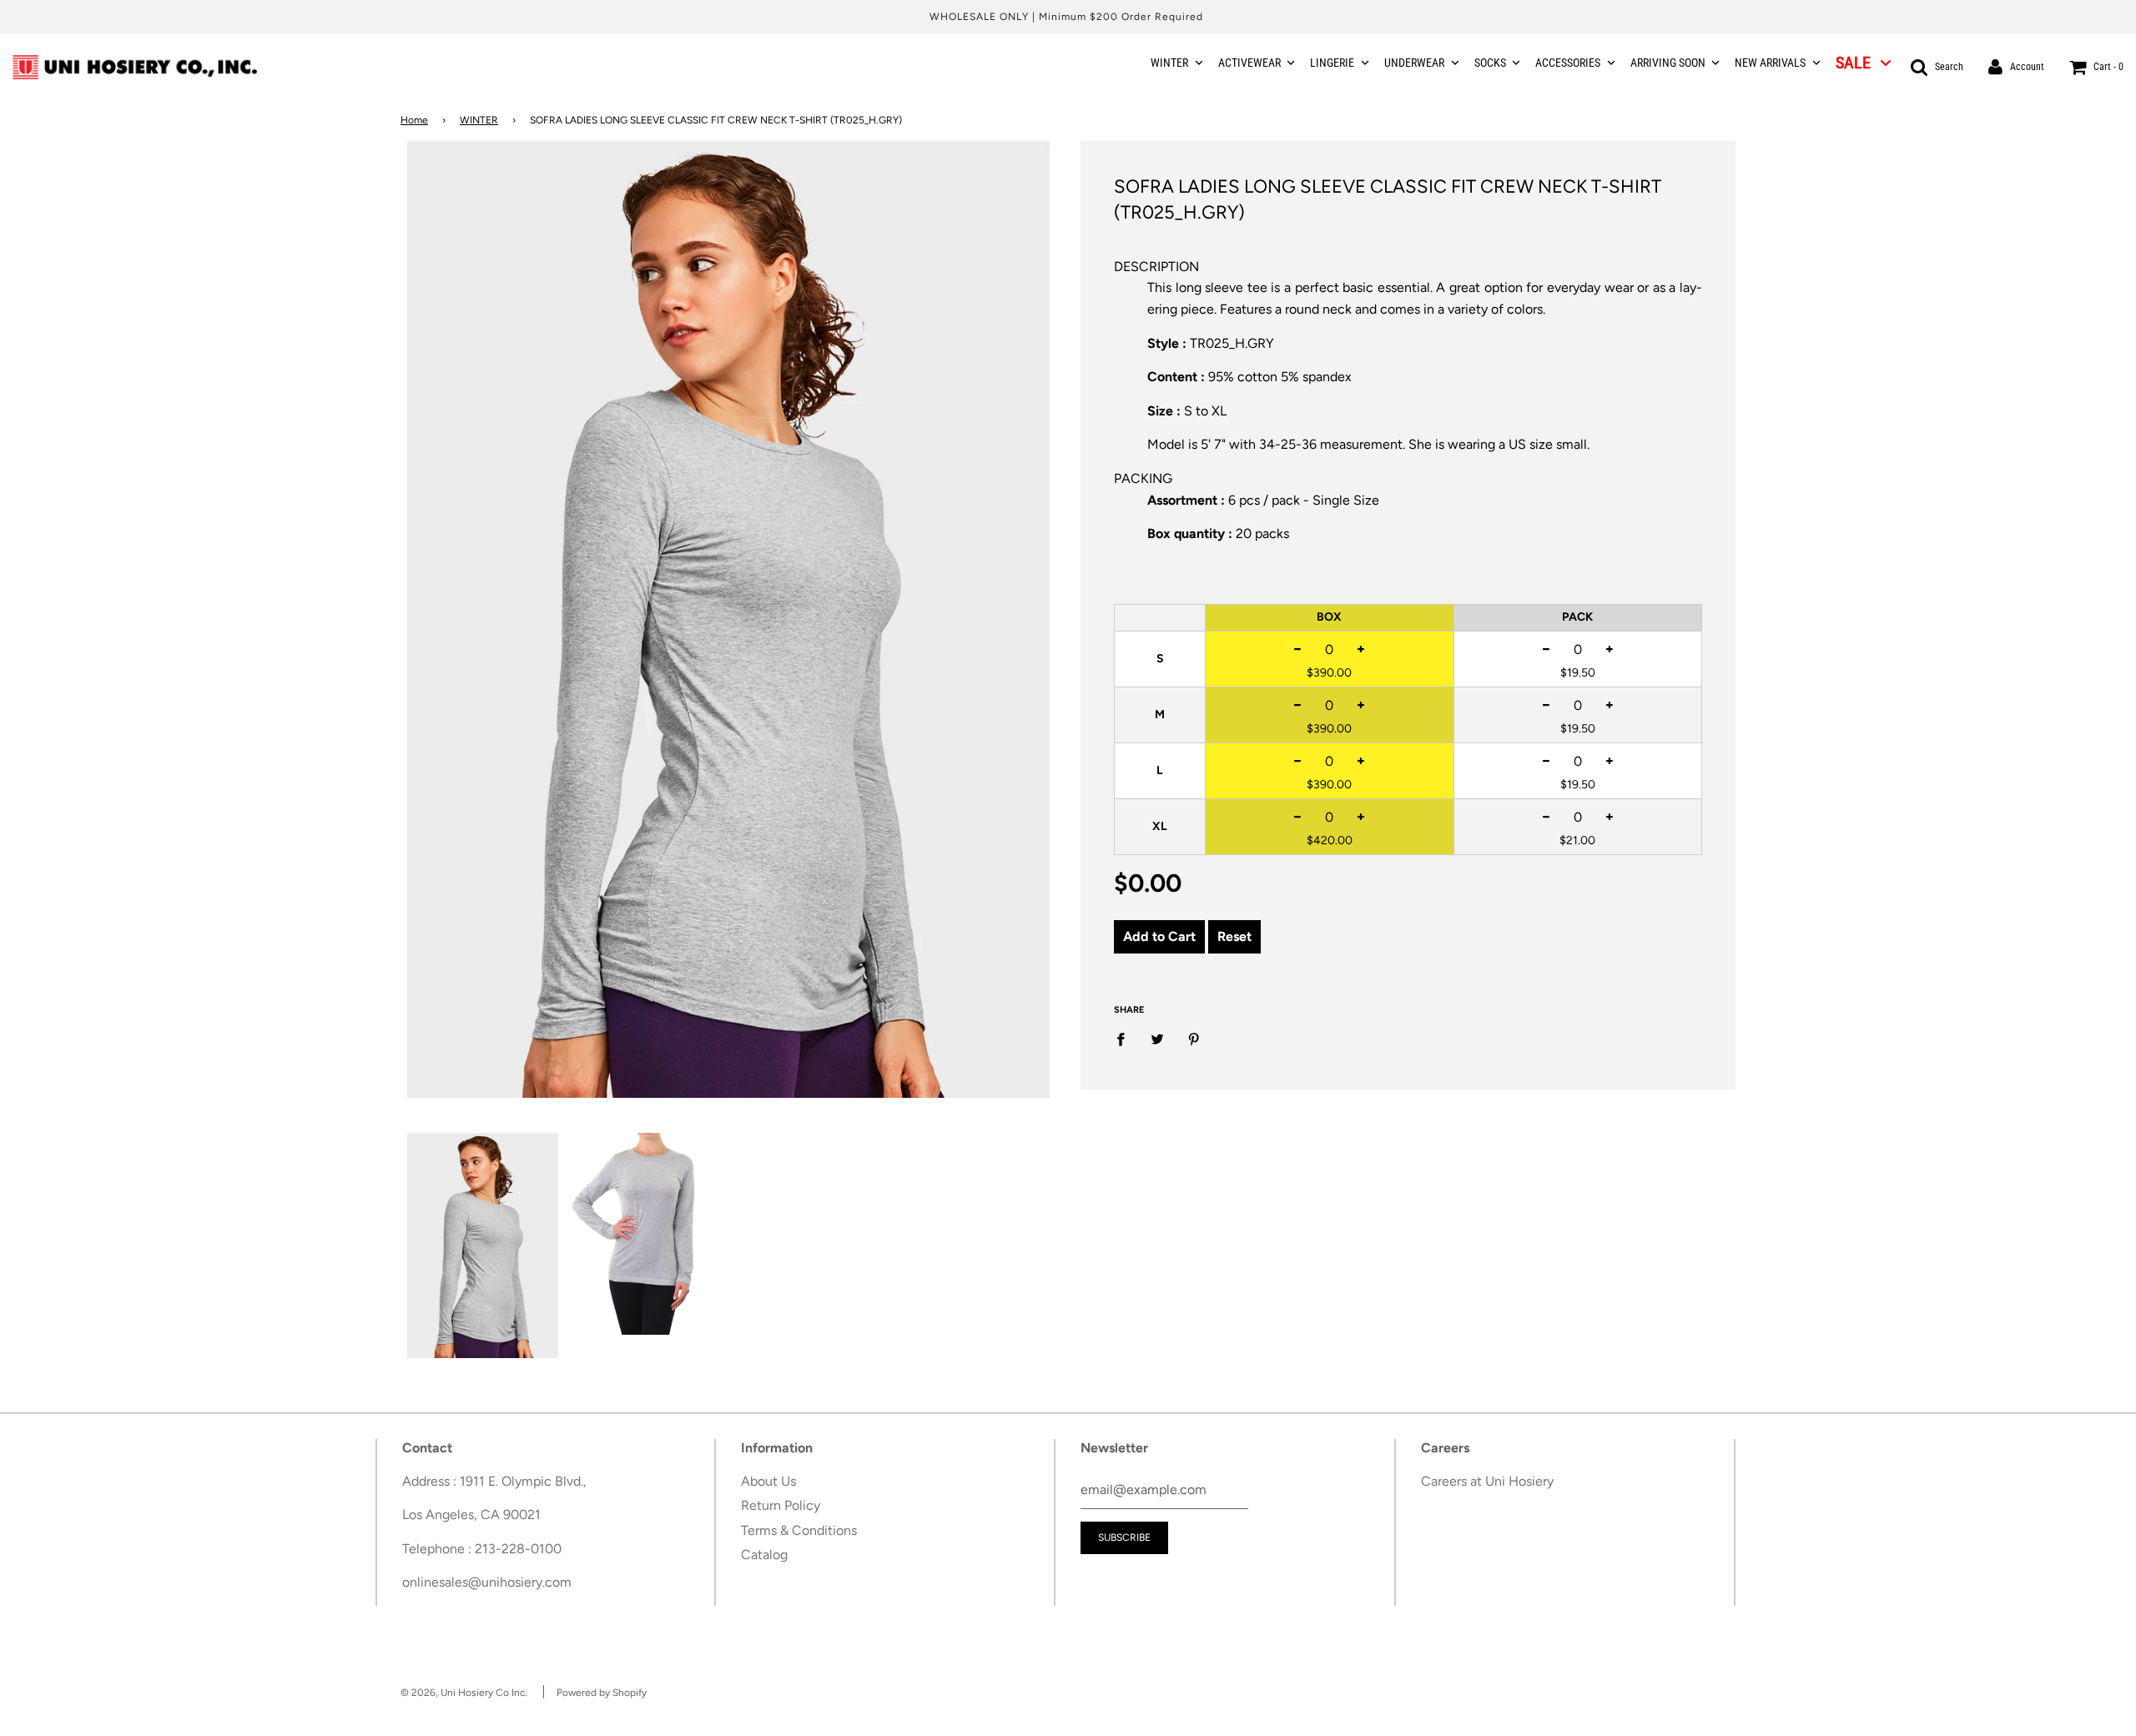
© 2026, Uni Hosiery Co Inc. (464, 1693)
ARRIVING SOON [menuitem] (1668, 63)
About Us (768, 1481)
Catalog (764, 1555)
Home (414, 120)
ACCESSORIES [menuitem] (1568, 63)
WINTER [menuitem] (1169, 63)
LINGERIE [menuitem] (1332, 63)
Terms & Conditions (799, 1530)
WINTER (479, 120)
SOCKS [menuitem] (1490, 63)
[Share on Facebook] (1126, 1039)
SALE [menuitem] (1853, 63)
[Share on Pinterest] (1194, 1039)
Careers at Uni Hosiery (1487, 1481)
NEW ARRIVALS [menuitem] (1770, 63)
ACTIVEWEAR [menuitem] (1249, 63)
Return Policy (781, 1505)
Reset (1234, 936)
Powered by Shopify (602, 1693)
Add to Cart (1159, 936)
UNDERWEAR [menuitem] (1414, 63)
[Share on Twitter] (1157, 1039)
